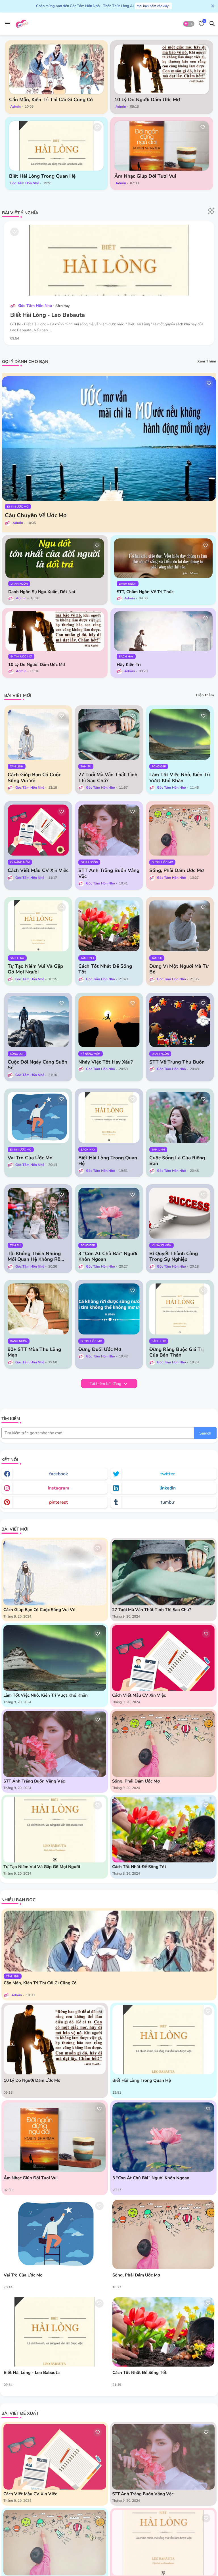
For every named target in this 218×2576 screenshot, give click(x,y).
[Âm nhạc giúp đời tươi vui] (162, 146)
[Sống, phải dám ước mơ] (163, 2234)
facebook (58, 1474)
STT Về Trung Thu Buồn (177, 1062)
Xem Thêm (207, 361)
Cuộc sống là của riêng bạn (177, 1161)
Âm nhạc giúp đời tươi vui (145, 176)
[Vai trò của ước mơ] (55, 2234)
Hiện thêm (205, 695)
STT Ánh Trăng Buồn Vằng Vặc (109, 874)
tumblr (168, 1502)
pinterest (58, 1502)
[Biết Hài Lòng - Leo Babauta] (55, 2332)
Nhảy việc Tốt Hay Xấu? (106, 1062)
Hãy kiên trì (129, 665)
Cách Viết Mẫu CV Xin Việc (38, 871)
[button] (189, 24)
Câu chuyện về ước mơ (36, 515)
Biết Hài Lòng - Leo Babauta (48, 315)
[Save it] (97, 51)
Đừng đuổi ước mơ (100, 1349)
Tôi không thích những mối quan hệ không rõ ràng (34, 1257)
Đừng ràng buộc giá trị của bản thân (176, 1352)
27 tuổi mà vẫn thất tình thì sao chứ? (108, 778)
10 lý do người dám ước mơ (147, 100)
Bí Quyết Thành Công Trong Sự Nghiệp (174, 1257)
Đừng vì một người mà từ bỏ (179, 969)
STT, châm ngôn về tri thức (145, 592)
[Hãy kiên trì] (163, 631)
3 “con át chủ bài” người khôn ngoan (108, 1257)
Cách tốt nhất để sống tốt (105, 969)
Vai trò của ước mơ (30, 1158)
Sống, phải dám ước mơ (177, 871)
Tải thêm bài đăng (106, 1384)
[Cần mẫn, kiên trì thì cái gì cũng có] (56, 69)
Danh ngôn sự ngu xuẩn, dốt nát (42, 592)
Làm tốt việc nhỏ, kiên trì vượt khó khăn (180, 778)
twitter (168, 1474)
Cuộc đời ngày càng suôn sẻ (37, 1065)
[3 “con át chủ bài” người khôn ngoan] (163, 2137)
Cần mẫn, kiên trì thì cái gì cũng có (51, 100)
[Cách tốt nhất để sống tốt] (163, 2332)
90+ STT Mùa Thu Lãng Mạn (34, 1352)
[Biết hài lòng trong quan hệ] (56, 146)
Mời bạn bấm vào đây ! (153, 6)
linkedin (168, 1488)
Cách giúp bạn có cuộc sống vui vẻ (34, 778)
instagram (59, 1488)
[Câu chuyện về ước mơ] (109, 439)
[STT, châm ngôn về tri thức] (163, 558)
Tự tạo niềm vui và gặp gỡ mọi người (35, 969)
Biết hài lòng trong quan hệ (42, 176)
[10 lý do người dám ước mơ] (162, 69)
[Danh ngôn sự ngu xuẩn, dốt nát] (55, 558)
